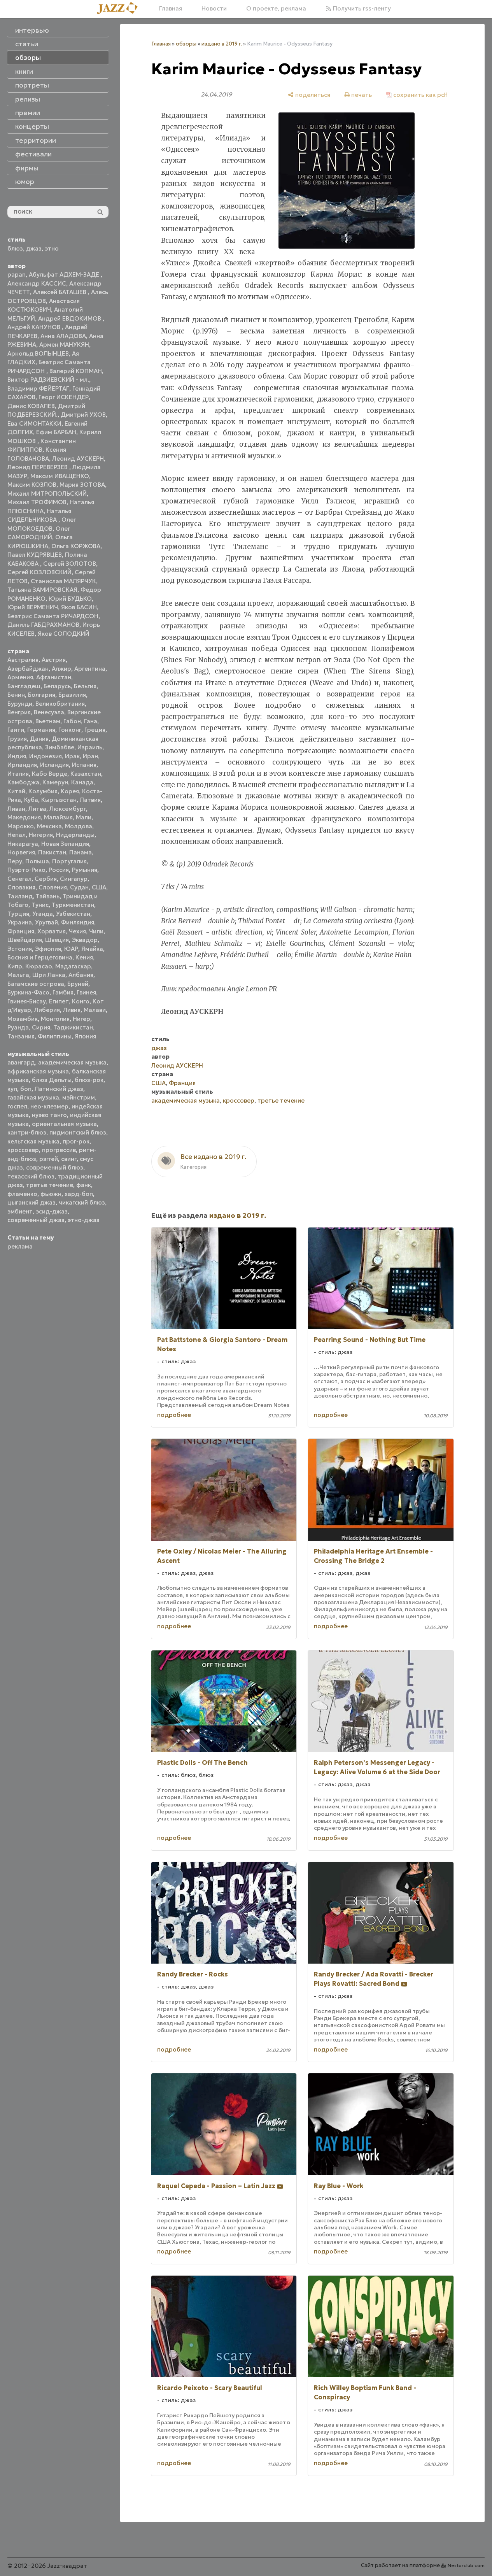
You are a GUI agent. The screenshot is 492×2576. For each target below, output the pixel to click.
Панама (81, 852)
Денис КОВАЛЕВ (31, 406)
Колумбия (43, 791)
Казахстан (86, 774)
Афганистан (54, 677)
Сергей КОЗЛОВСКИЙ (39, 572)
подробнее (174, 1415)
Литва (37, 809)
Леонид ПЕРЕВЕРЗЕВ (38, 467)
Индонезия (46, 756)
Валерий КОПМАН (76, 371)
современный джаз (36, 1220)
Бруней (78, 984)
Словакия (21, 887)
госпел (17, 1106)
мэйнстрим (79, 1097)
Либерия (47, 1010)
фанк (84, 1185)
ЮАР (71, 949)
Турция (18, 914)
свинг (69, 1159)
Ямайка (92, 949)
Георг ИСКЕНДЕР (64, 397)
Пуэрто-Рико (26, 870)
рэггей (49, 1159)
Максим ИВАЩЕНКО (60, 476)
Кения (84, 957)
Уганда (43, 914)
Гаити (16, 730)
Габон (72, 721)
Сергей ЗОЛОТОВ (70, 564)
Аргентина (90, 669)
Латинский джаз (59, 1089)
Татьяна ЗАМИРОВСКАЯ (42, 590)
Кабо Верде (50, 774)
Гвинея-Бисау (27, 1001)
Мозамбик (23, 1019)
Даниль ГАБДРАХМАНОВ (43, 625)
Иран (90, 756)
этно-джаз (84, 1220)
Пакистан (52, 852)
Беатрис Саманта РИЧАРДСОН (53, 616)
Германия (41, 730)
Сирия (41, 1027)
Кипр (15, 966)
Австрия (54, 660)
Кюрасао (39, 966)
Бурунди (20, 704)
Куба (31, 800)
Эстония (20, 949)
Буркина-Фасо (28, 992)
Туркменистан (73, 905)
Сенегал (19, 879)
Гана (91, 721)
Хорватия (52, 931)
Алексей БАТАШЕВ (60, 292)
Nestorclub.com (466, 2565)
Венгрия (19, 712)
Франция (21, 931)
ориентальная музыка (64, 1124)
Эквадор (85, 940)
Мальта (18, 975)
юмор (25, 182)
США (99, 887)
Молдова (79, 826)
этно (52, 248)
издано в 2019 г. (222, 44)
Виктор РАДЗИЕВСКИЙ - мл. (48, 380)
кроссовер (23, 1150)
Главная (171, 8)
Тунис (40, 905)
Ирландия (22, 765)
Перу (15, 861)
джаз (34, 248)
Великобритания (60, 704)
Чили (96, 931)
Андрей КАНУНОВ (35, 327)
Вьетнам (48, 721)
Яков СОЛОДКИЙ (64, 634)
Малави (95, 1010)
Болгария (42, 695)
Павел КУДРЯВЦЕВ (35, 555)
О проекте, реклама (276, 8)
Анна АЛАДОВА (63, 336)
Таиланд (20, 896)
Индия (17, 756)
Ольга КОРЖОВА (76, 546)
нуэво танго (49, 1115)
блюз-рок (89, 1080)
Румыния (85, 870)
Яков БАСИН (79, 607)
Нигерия (41, 835)
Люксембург (68, 809)
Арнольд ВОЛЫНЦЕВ (38, 353)
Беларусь (57, 686)
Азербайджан (28, 669)
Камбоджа (23, 782)
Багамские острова (36, 984)
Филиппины (55, 1036)
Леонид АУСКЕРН (78, 459)
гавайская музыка (33, 1097)
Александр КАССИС (37, 283)
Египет (59, 1001)
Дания (39, 739)
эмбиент (20, 1211)
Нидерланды (75, 835)
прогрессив (59, 1150)
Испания (84, 765)
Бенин (16, 695)
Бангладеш (24, 686)
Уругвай (46, 922)
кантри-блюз (27, 1132)
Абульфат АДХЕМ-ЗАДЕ (65, 274)
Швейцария (25, 940)
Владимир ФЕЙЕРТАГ (38, 388)
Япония (85, 1036)
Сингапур (74, 879)
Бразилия (72, 695)
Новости (214, 8)
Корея (70, 791)
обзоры (186, 44)
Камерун (55, 782)
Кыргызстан (59, 800)
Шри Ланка (49, 975)
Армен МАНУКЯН (64, 345)
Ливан (16, 809)
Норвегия (21, 852)
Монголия (55, 1019)
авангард (21, 1062)
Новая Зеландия (65, 844)
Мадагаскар (73, 966)
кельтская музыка (33, 1141)
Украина (20, 922)
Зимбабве (60, 747)
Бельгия (85, 686)
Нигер (81, 1019)
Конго (81, 1001)
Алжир (61, 669)
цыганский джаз (32, 1202)
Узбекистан (73, 914)
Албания (81, 975)
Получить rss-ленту (361, 8)
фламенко (22, 1194)
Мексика (49, 826)
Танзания (21, 1036)
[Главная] (120, 9)
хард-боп (79, 1194)
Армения (20, 677)
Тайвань (48, 896)
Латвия (90, 800)
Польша (37, 861)
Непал (17, 835)
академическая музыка (72, 1062)
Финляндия (78, 922)
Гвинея (86, 992)
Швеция (57, 940)
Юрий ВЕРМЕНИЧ (33, 607)
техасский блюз (31, 1176)
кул (12, 1089)
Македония (24, 817)
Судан (79, 887)
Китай (16, 791)
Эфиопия (48, 949)
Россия (59, 870)
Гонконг (70, 730)
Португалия (69, 861)
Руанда (18, 1027)
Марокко (21, 826)
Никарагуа (23, 844)
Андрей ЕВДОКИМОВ (70, 318)
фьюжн (51, 1194)
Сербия (46, 879)
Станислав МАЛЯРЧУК (63, 581)
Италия (18, 774)
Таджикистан (73, 1027)
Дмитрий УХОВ (83, 415)
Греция (95, 730)
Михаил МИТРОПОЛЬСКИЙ (47, 494)
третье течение (50, 1185)
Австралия (23, 660)
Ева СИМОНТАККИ (34, 423)
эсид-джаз (52, 1211)
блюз (15, 248)
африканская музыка (38, 1071)
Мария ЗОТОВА (82, 485)
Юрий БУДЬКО (70, 599)
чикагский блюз (82, 1202)
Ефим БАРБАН (56, 432)
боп (26, 1089)
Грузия (17, 739)
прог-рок (76, 1141)
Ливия (72, 1010)
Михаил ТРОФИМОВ (37, 502)
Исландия (54, 765)
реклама (20, 1246)
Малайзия (58, 817)
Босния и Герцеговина (40, 957)
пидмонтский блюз (78, 1132)
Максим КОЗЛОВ (32, 485)
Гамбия (63, 992)
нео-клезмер (49, 1106)
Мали (84, 817)
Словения (53, 887)
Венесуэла (49, 712)
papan (17, 274)
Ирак (72, 756)
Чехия (77, 931)
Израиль (90, 747)
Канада (82, 782)
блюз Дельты (52, 1080)
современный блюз (55, 1167)
